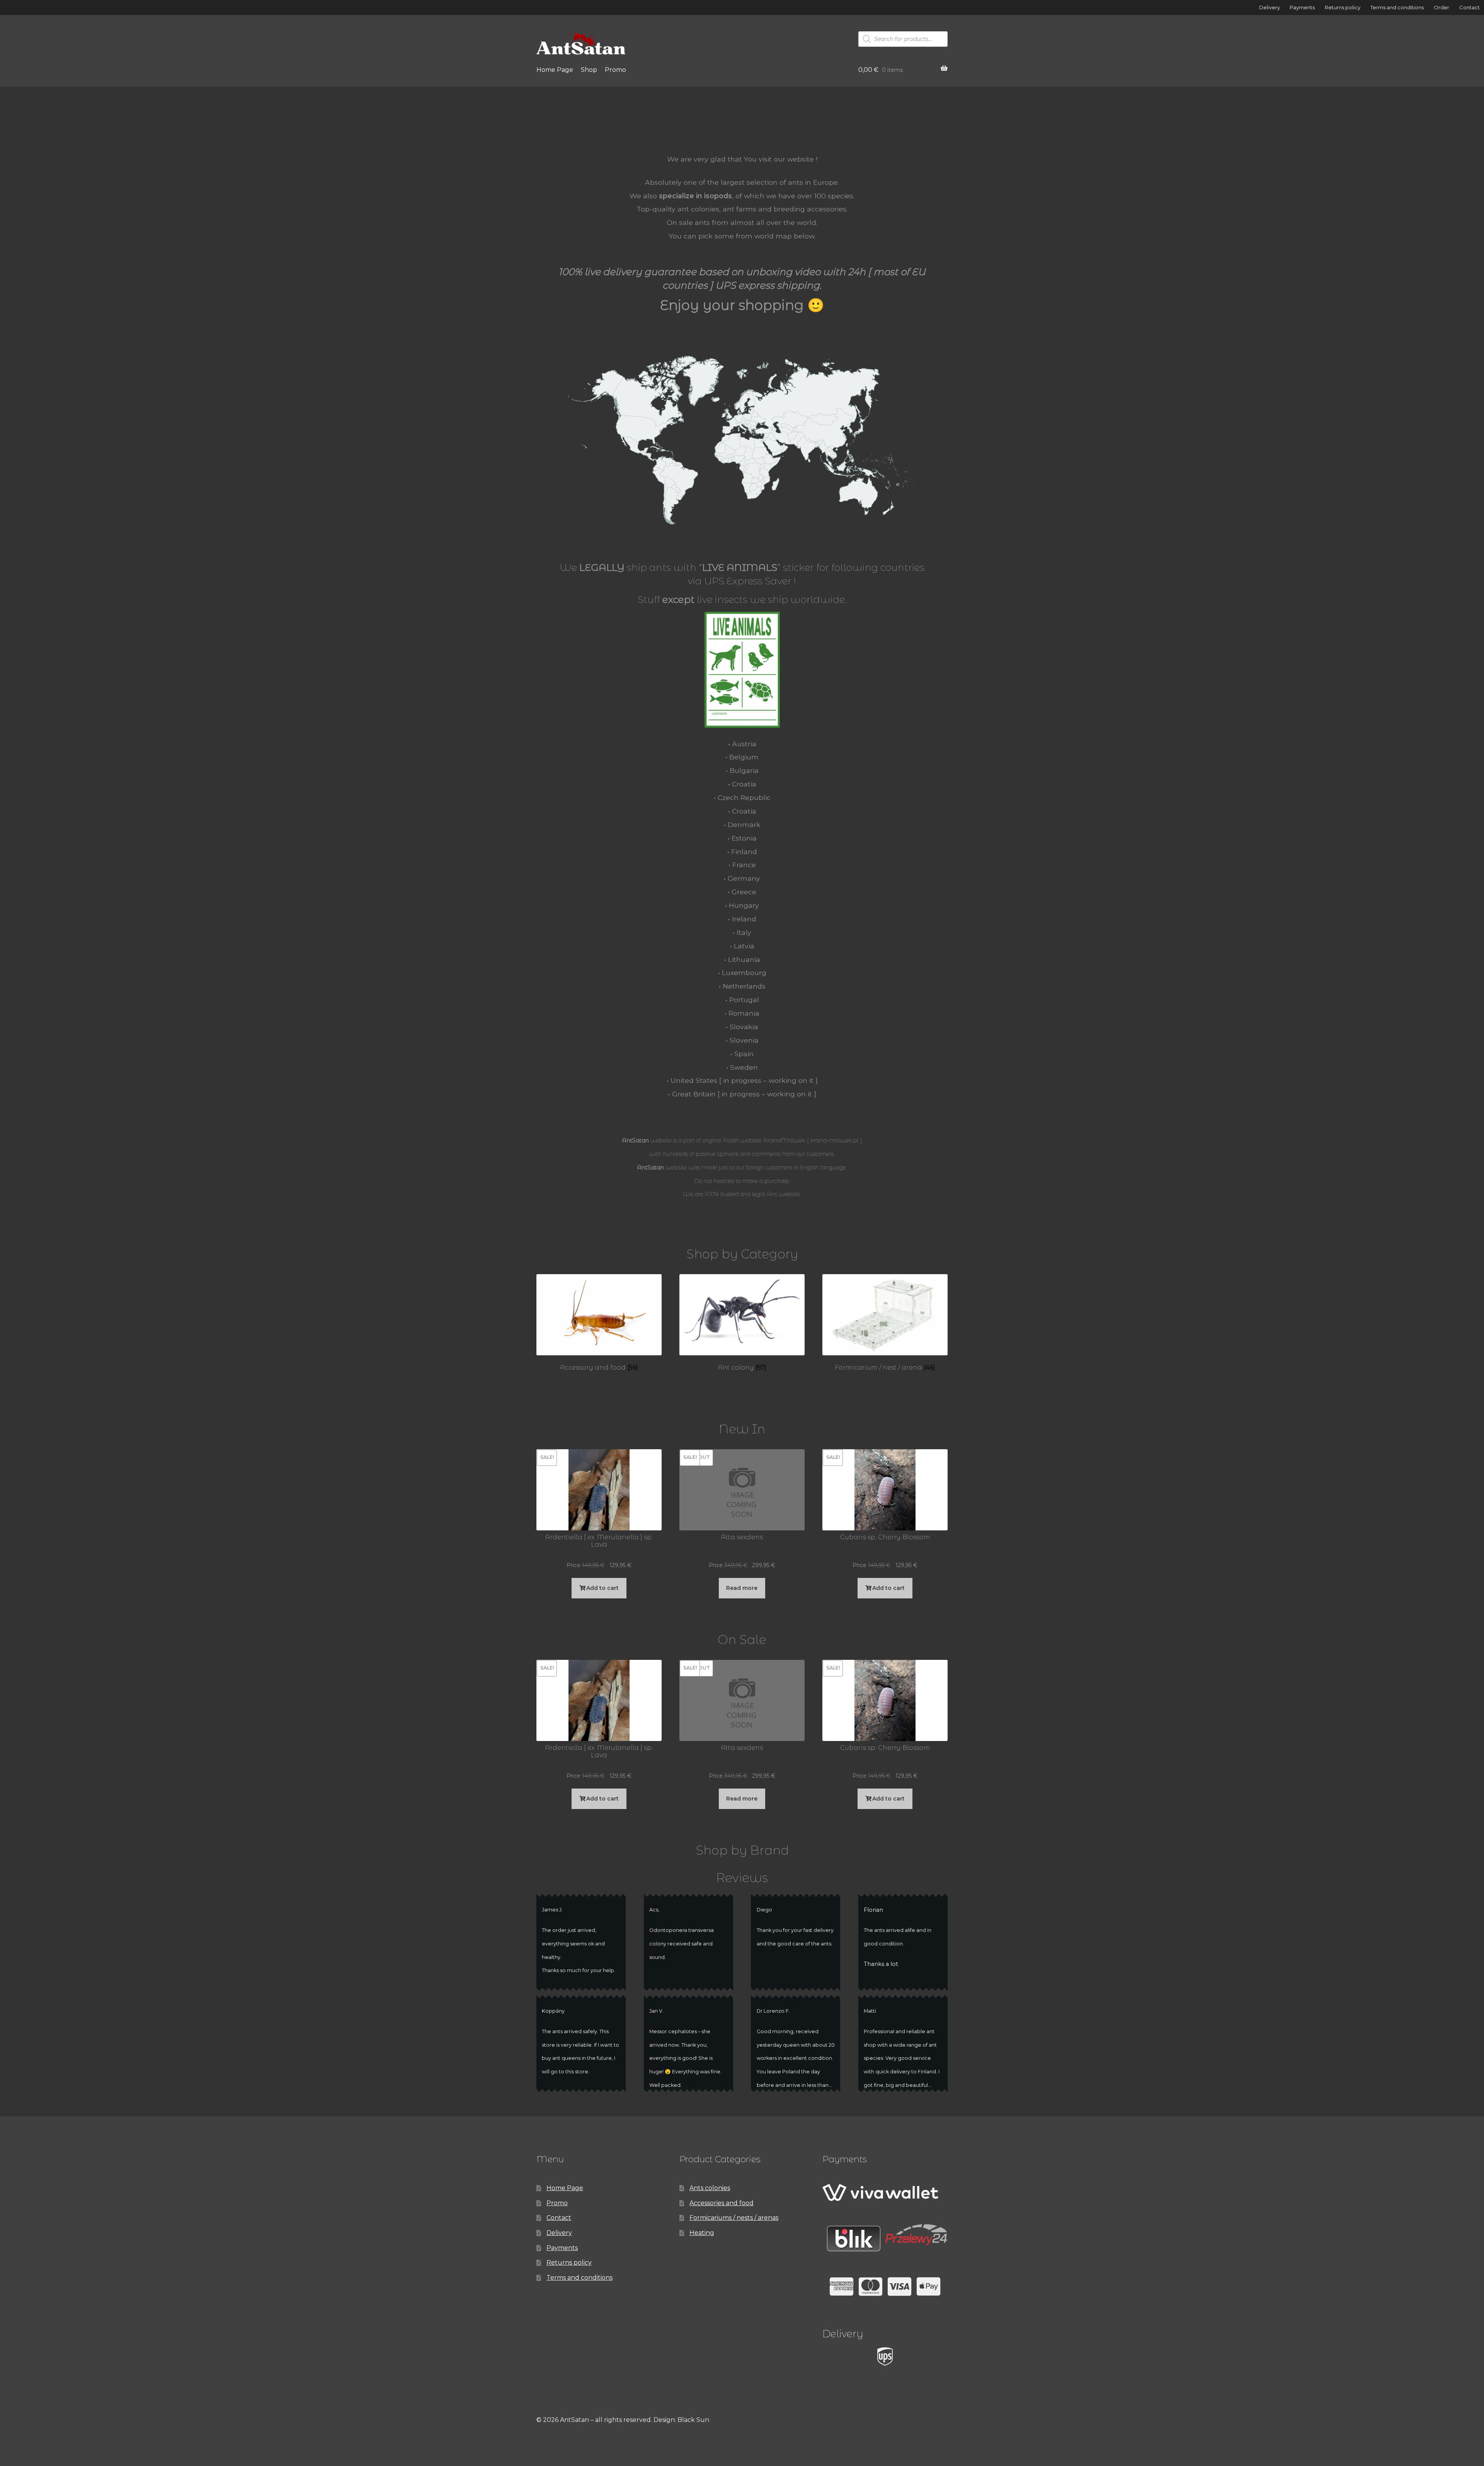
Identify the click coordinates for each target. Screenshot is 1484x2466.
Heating (702, 2233)
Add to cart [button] (602, 1588)
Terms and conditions (1397, 7)
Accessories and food (722, 2203)
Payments (1302, 7)
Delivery (1270, 7)
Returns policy (1343, 7)
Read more (742, 1588)
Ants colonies (710, 2188)
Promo (615, 70)
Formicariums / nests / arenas (734, 2218)
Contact (1470, 7)
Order (1441, 7)
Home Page (555, 70)
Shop (589, 70)
